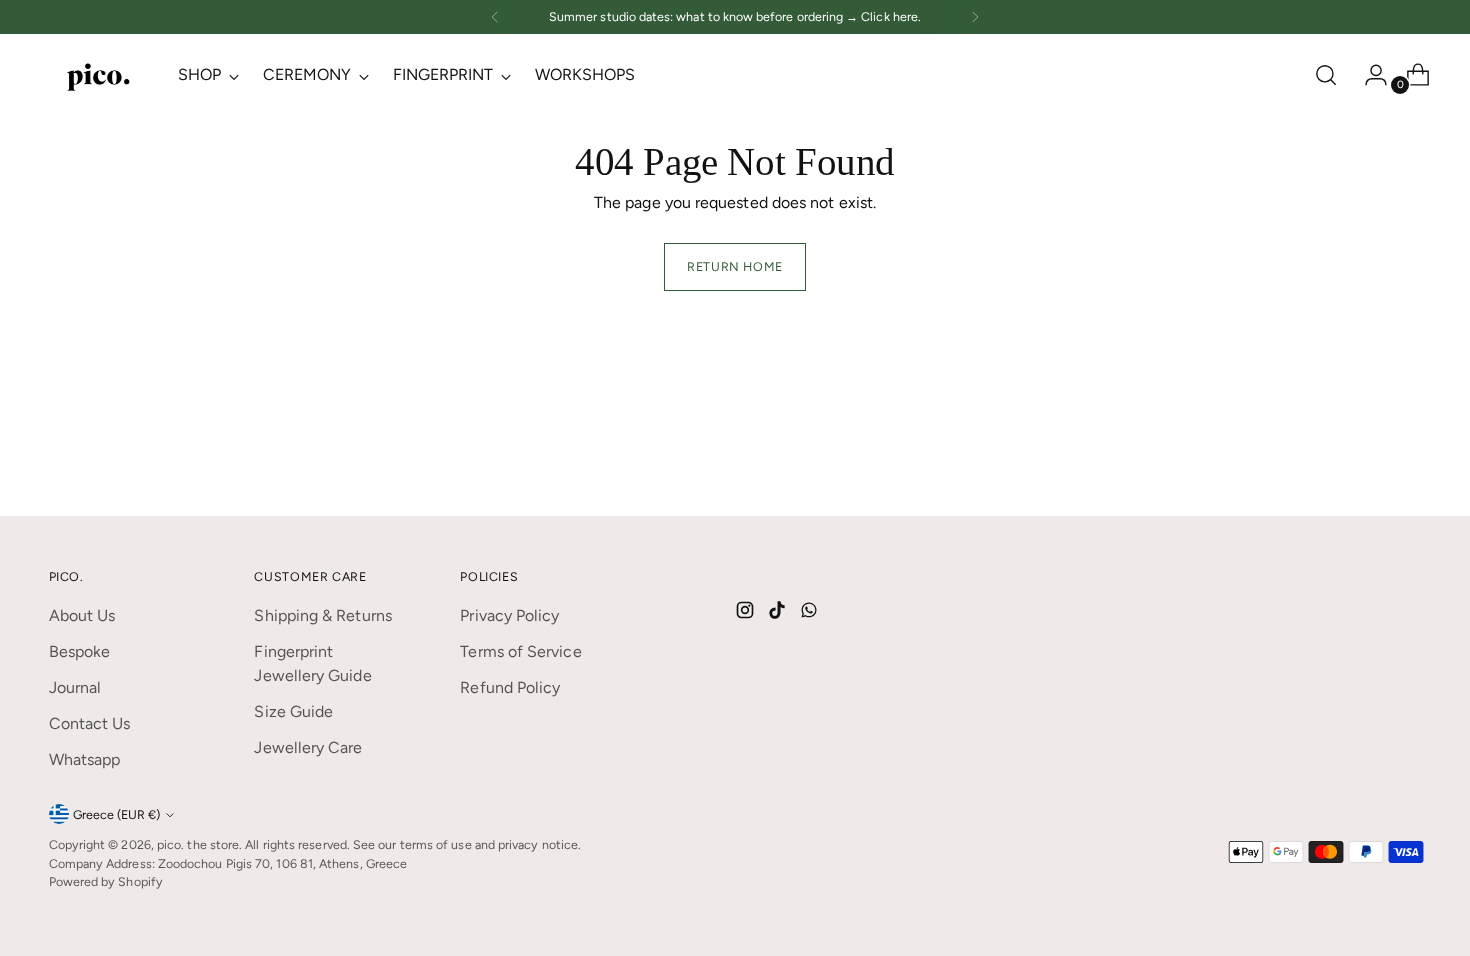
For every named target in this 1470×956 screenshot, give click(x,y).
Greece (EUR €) (116, 814)
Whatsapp (85, 759)
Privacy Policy (509, 615)
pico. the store (198, 844)
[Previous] (495, 17)
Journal (75, 687)
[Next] (975, 17)
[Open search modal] (1326, 75)
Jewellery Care (308, 747)
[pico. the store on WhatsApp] (811, 613)
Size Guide (293, 711)
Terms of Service (520, 651)
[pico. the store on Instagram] (747, 613)
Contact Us (90, 723)
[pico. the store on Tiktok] (779, 613)
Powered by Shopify (106, 881)
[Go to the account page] (1368, 75)
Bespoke (80, 651)
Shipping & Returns (322, 615)
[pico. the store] (99, 75)
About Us (82, 615)
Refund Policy (510, 687)
